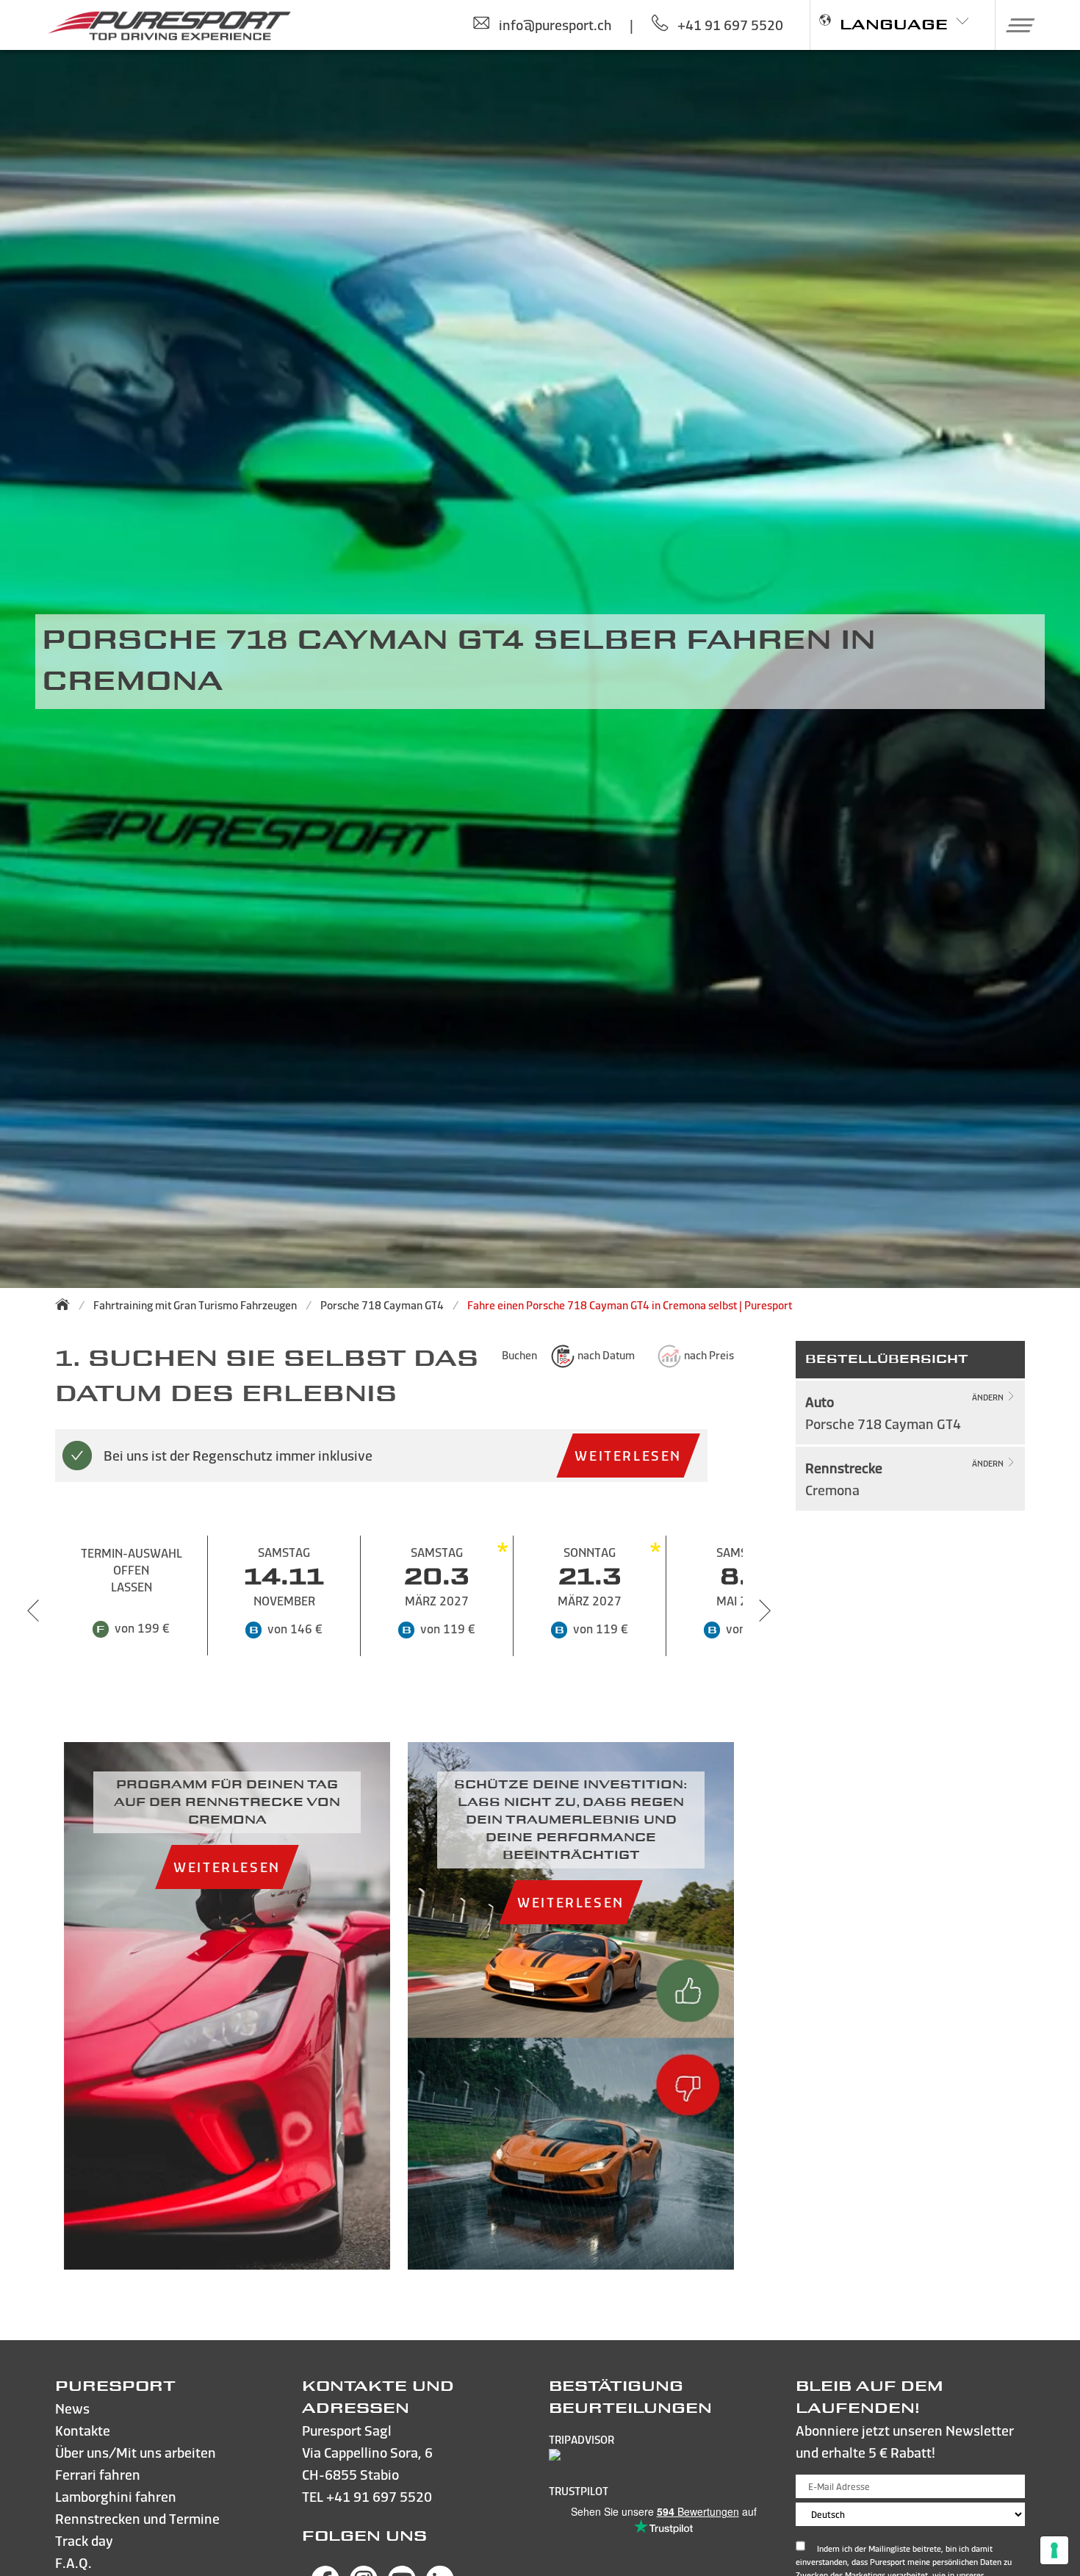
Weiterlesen (628, 1455)
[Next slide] (765, 1611)
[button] (1015, 25)
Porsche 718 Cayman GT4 (382, 1305)
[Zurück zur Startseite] (67, 1304)
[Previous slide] (33, 1611)
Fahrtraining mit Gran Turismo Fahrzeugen (195, 1305)
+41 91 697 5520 (379, 2496)
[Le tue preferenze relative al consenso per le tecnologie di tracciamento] (1054, 2550)
